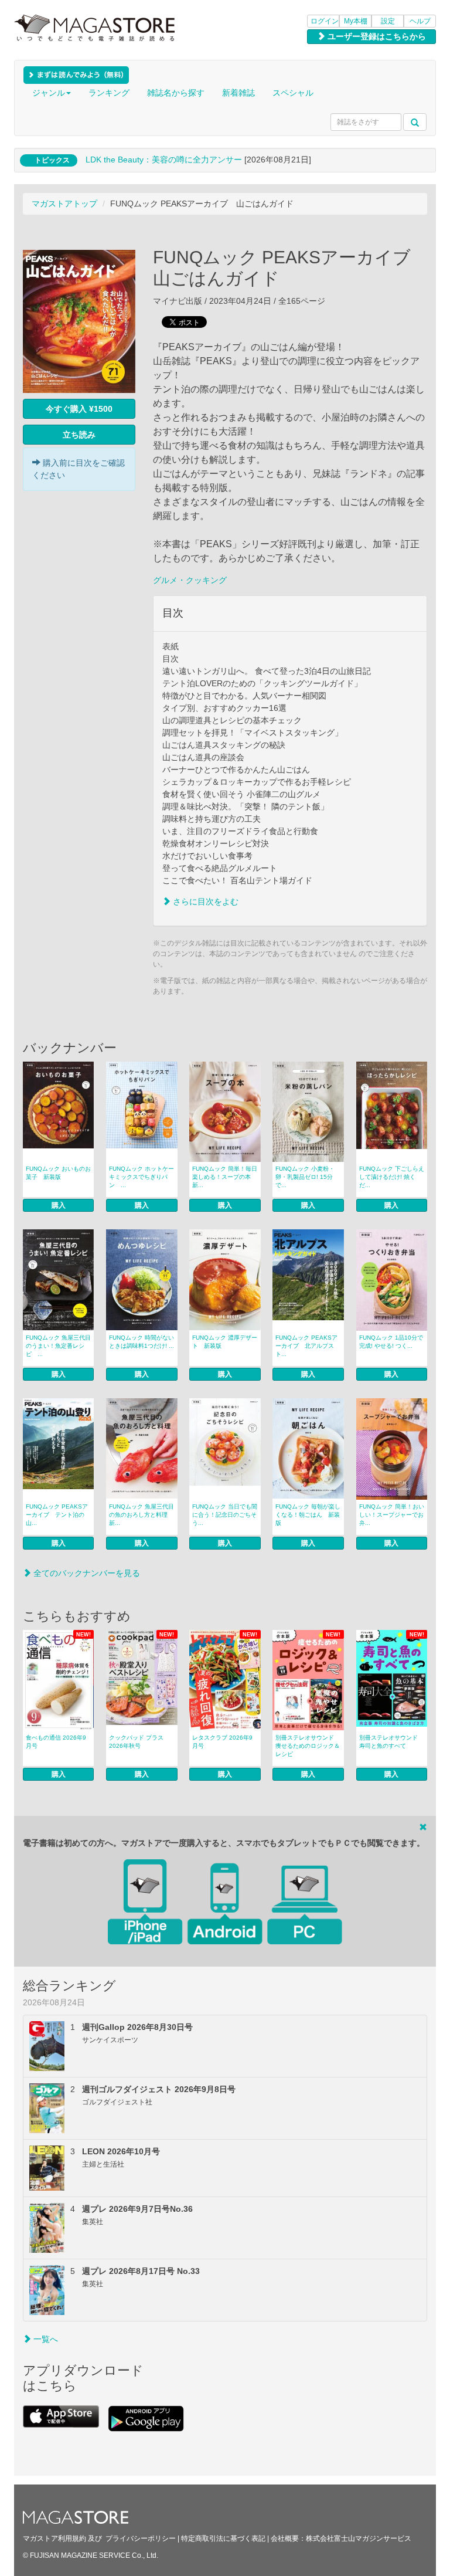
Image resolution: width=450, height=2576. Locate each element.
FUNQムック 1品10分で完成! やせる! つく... (391, 1342)
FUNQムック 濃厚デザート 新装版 (225, 1342)
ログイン (325, 21)
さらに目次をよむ (204, 901)
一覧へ (45, 2339)
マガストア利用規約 (54, 2538)
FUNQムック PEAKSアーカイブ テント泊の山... (57, 1515)
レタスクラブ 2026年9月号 (222, 1742)
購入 (59, 1205)
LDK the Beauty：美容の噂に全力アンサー (164, 160)
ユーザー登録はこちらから (376, 36)
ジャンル (49, 93)
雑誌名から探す (176, 93)
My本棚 (356, 21)
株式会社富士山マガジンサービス (359, 2538)
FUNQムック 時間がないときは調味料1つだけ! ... (142, 1342)
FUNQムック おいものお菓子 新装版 (58, 1173)
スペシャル (293, 93)
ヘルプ (420, 21)
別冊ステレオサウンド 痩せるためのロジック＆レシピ (308, 1746)
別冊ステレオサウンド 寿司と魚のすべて (388, 1742)
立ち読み (79, 435)
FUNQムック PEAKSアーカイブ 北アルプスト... (306, 1346)
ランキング (109, 93)
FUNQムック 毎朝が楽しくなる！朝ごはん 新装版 (308, 1515)
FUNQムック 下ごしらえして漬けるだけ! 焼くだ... (392, 1177)
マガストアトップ (64, 204)
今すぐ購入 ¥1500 (79, 409)
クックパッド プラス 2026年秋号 (136, 1742)
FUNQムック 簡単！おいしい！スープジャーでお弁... (392, 1515)
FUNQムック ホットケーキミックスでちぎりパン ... (142, 1177)
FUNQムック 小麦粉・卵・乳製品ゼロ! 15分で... (305, 1177)
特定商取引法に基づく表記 (223, 2538)
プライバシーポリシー (141, 2538)
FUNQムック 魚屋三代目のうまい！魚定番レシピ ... (58, 1346)
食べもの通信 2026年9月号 (56, 1742)
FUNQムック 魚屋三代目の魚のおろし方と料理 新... (142, 1515)
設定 (388, 21)
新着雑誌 (238, 93)
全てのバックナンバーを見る (86, 1573)
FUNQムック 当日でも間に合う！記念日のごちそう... (225, 1515)
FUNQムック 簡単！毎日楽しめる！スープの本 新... (225, 1177)
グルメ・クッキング (190, 580)
